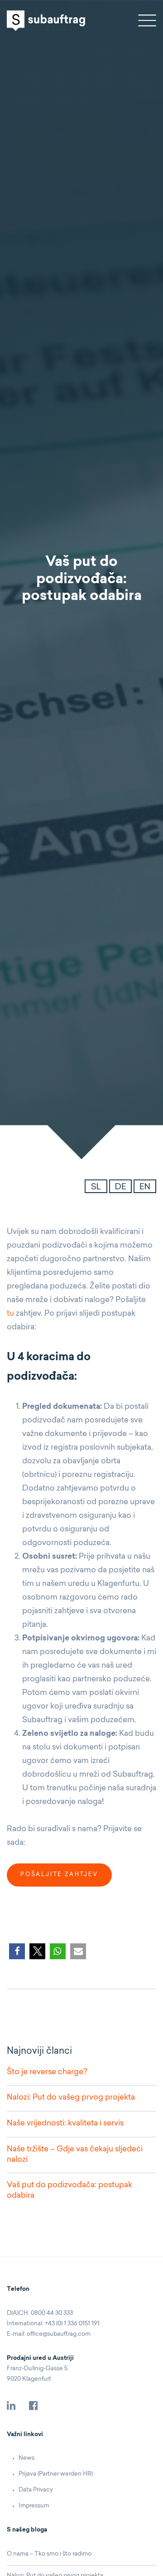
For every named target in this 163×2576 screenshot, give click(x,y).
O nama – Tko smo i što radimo (49, 2554)
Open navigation (147, 20)
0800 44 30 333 (52, 2313)
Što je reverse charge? (47, 2072)
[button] (17, 1951)
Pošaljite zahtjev (59, 1875)
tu (10, 1314)
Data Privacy (36, 2490)
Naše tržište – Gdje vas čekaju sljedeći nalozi (75, 2155)
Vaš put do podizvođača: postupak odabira (70, 2190)
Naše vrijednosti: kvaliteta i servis (65, 2123)
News (26, 2458)
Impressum (34, 2506)
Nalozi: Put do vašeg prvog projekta (71, 2098)
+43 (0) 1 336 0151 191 (72, 2324)
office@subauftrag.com (59, 2334)
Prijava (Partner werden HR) (56, 2474)
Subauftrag (46, 21)
